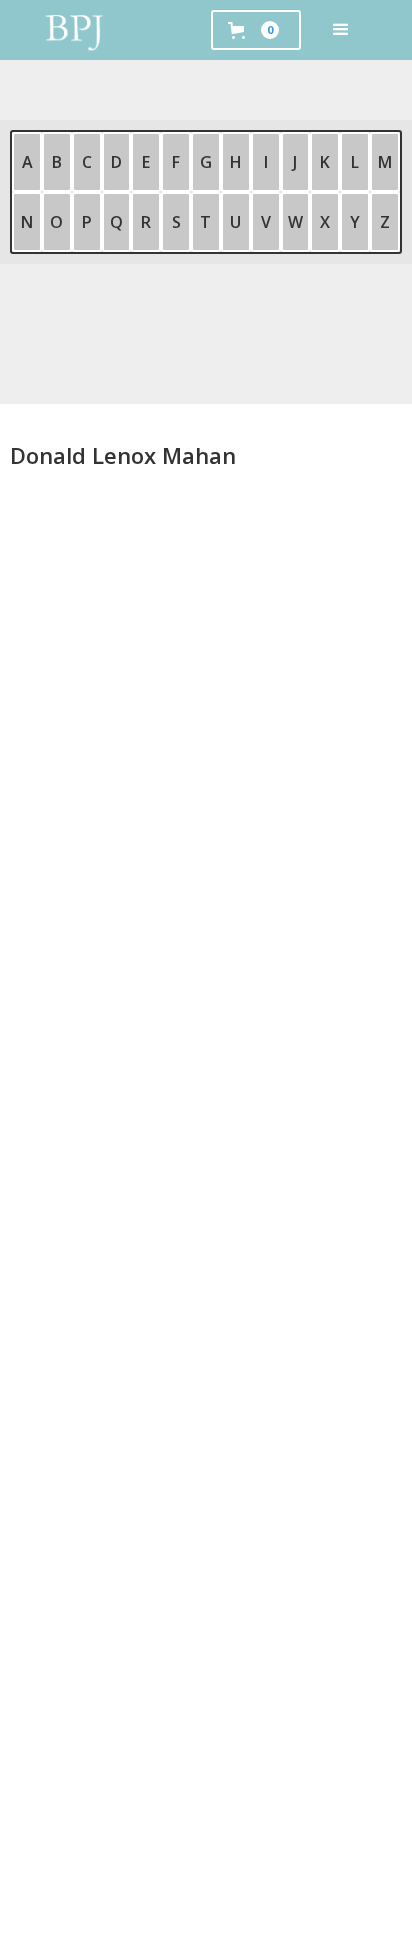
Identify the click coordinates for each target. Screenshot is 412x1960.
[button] (341, 30)
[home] (75, 30)
